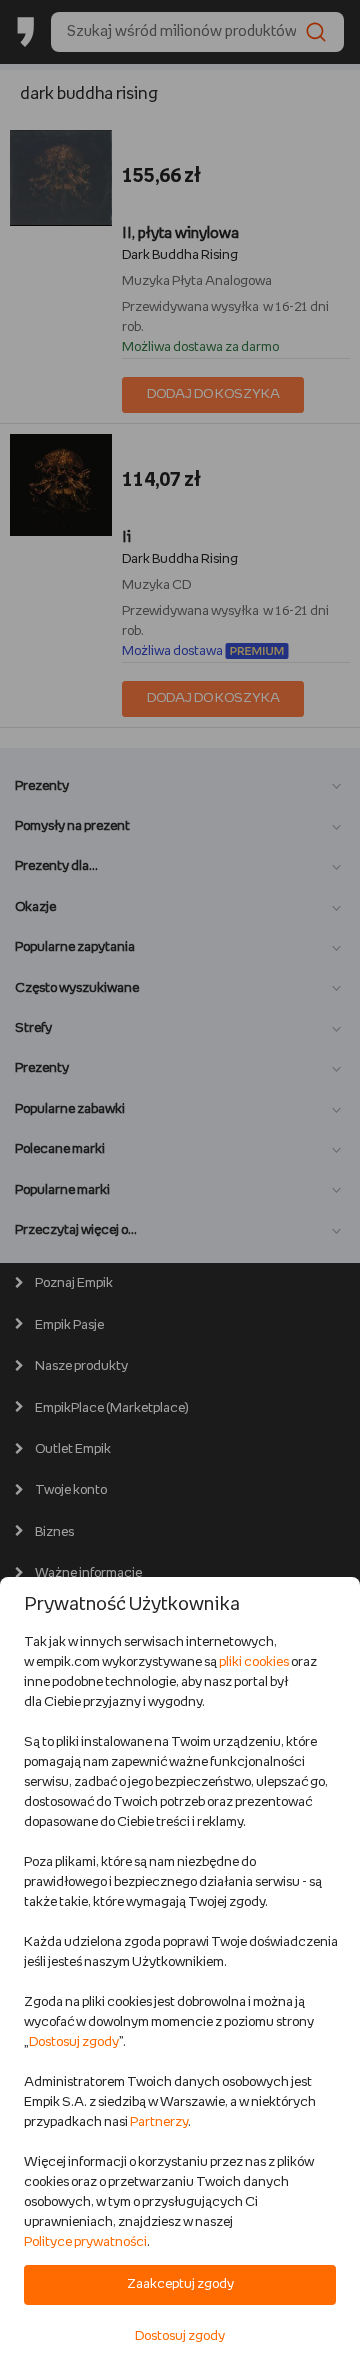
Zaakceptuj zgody (180, 2284)
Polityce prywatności (85, 2242)
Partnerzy (159, 2122)
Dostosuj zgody (74, 2042)
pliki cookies (254, 1662)
